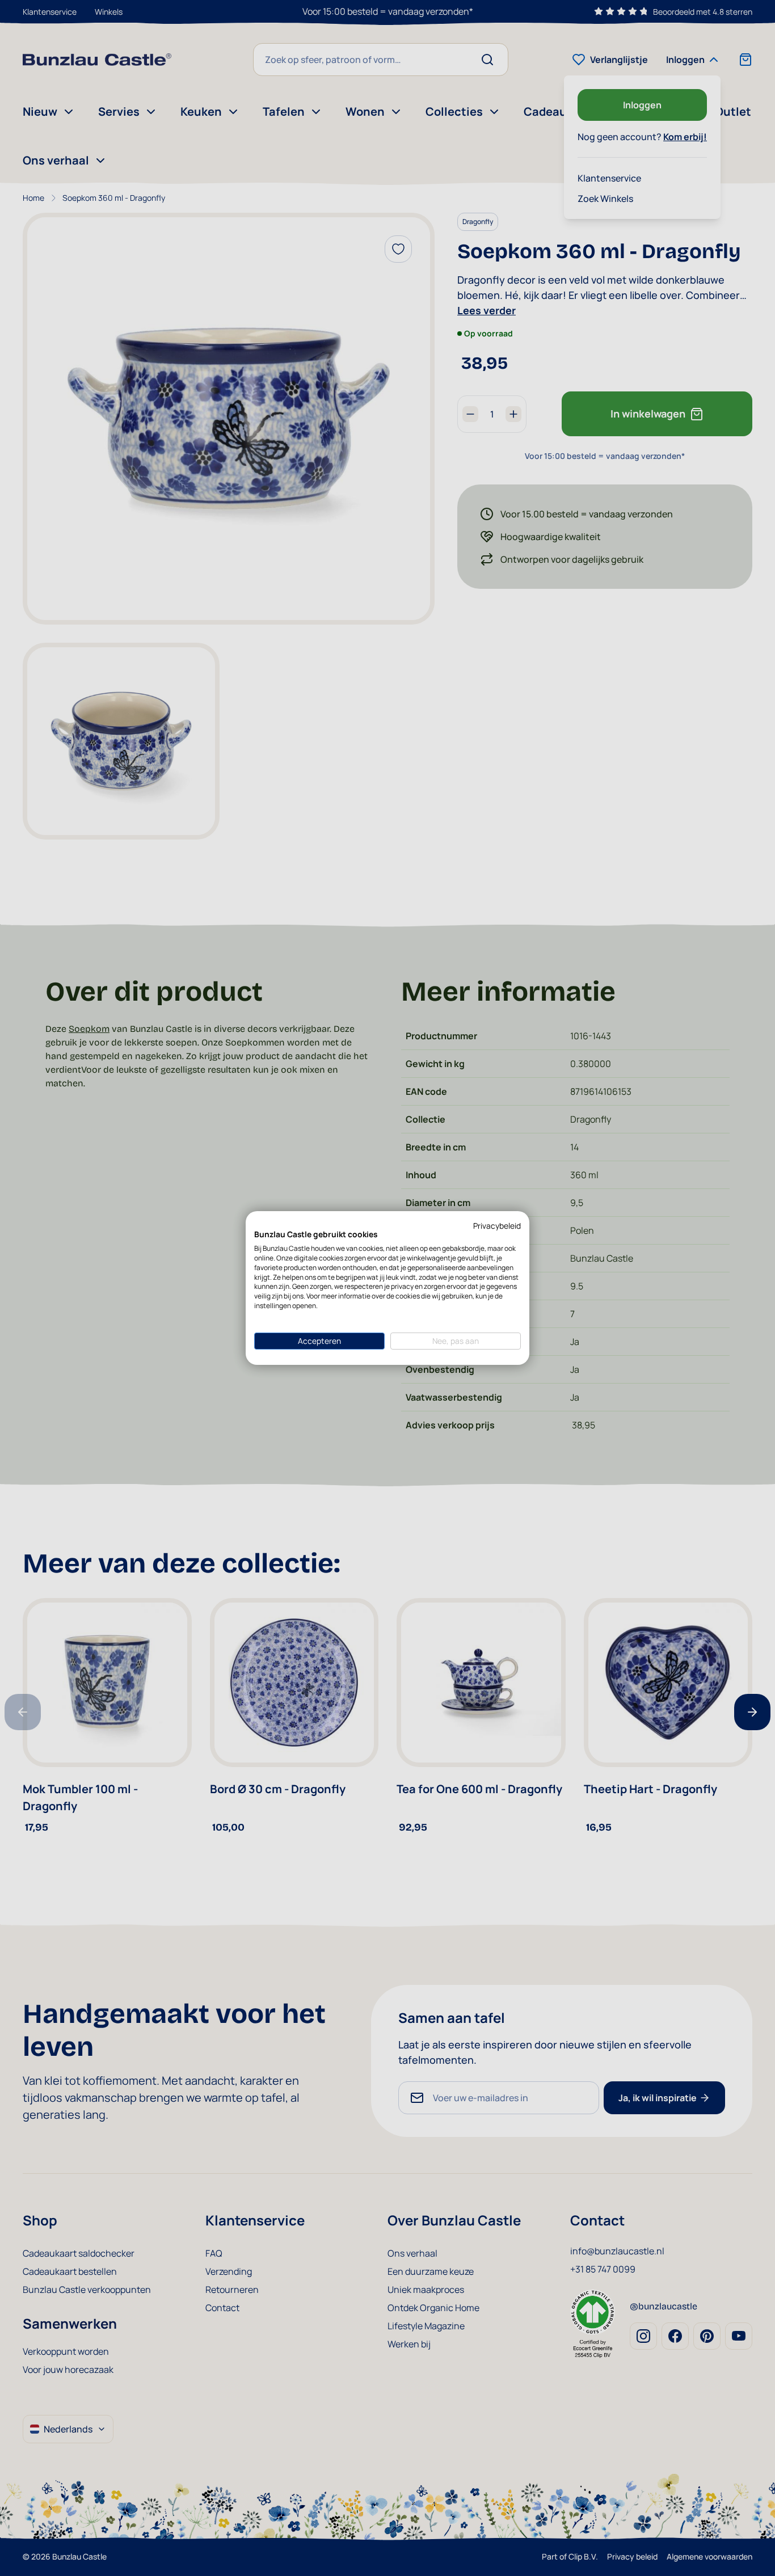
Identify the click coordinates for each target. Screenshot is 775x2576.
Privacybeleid (497, 1226)
